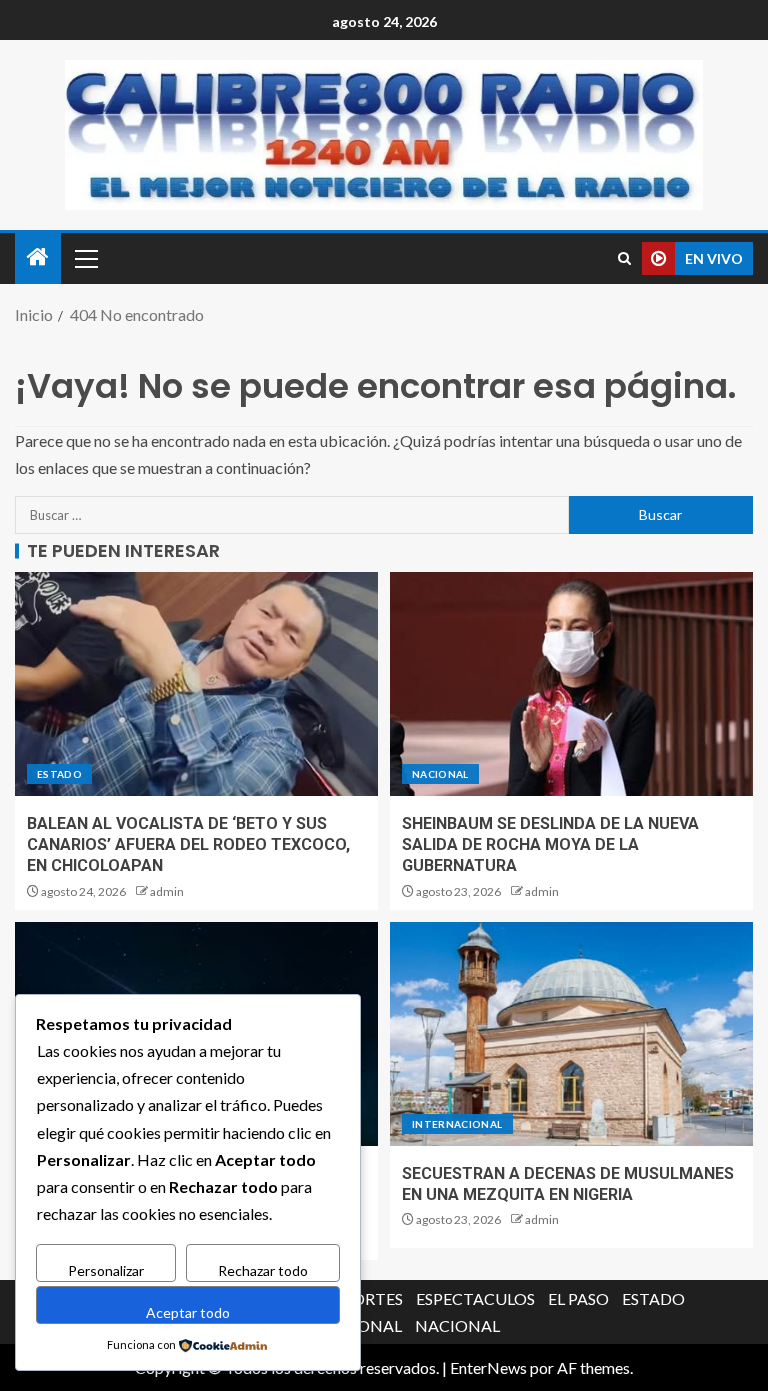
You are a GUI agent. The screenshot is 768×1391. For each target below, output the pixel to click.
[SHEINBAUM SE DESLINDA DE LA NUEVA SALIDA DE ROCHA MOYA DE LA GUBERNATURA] (571, 684)
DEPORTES (362, 1298)
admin (167, 891)
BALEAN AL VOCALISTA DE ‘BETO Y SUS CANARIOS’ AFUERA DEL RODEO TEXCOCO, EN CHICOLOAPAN (188, 845)
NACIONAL (440, 774)
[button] (85, 258)
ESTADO (59, 774)
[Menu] (85, 258)
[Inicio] (38, 257)
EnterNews (488, 1367)
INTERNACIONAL (457, 1124)
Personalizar (106, 1270)
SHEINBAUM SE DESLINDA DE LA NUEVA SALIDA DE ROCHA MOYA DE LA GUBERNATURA (550, 845)
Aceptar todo (188, 1312)
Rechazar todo (263, 1270)
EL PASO (578, 1298)
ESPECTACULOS (475, 1298)
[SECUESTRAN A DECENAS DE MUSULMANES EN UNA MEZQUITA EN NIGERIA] (571, 1034)
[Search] (624, 258)
